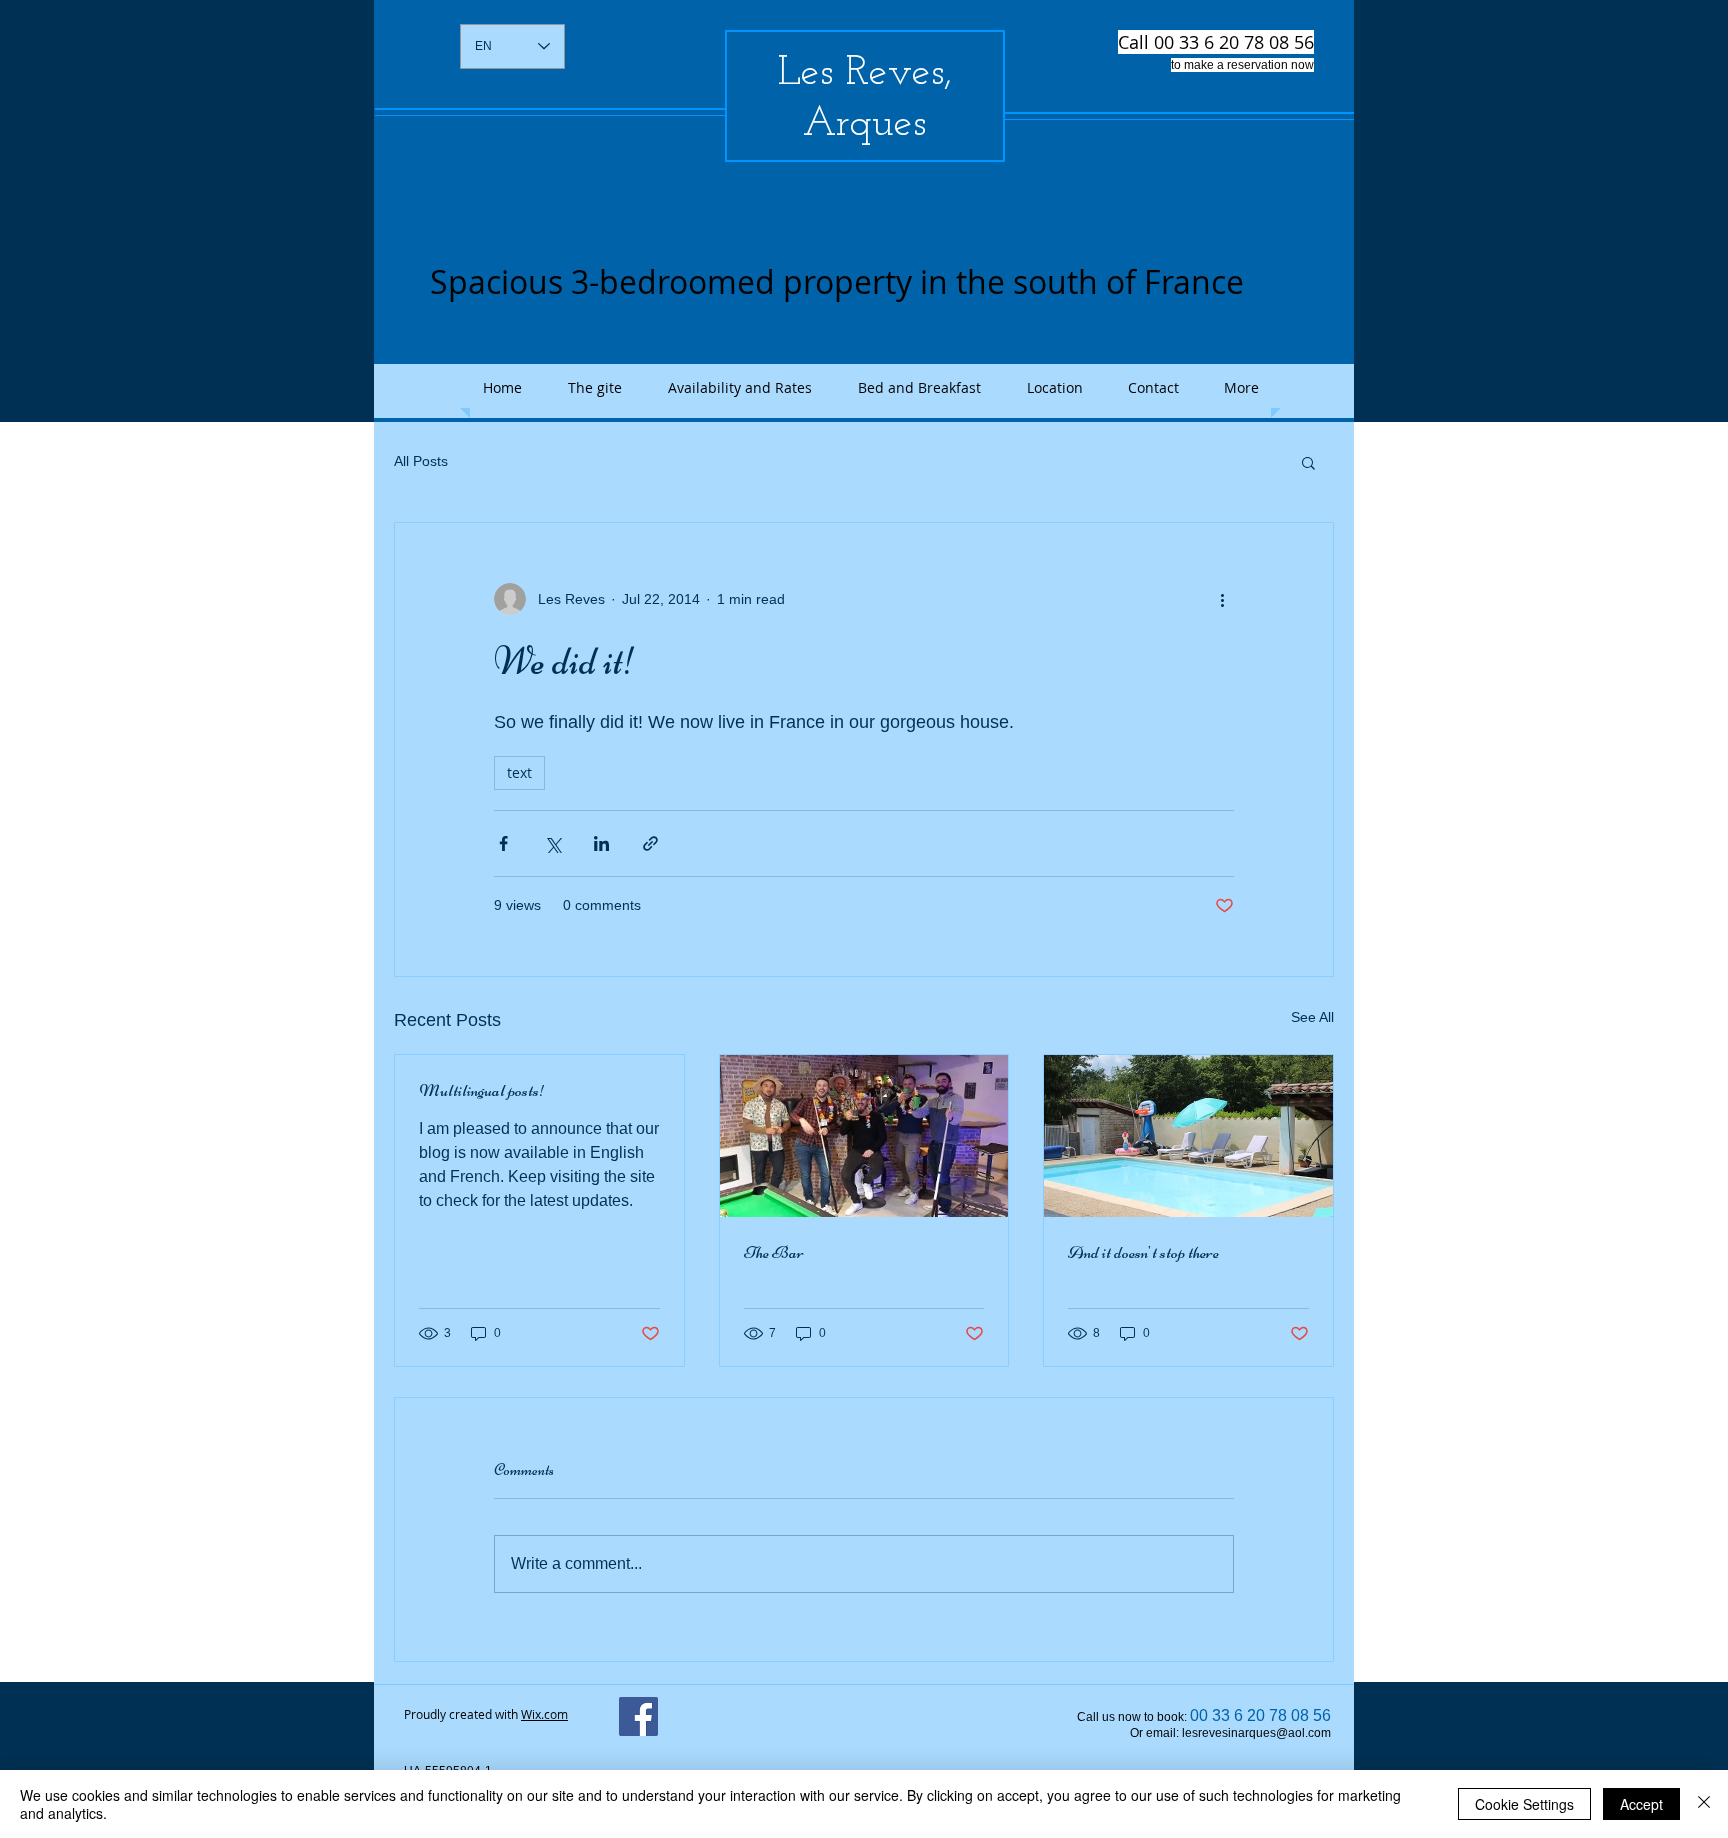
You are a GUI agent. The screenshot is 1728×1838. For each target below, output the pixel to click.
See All (1312, 1017)
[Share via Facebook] (503, 843)
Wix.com (544, 1714)
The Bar (774, 1252)
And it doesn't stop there (1143, 1252)
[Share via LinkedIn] (601, 843)
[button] (1308, 462)
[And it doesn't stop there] (1188, 1136)
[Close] (1704, 1804)
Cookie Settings (1524, 1804)
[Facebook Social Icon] (638, 1716)
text (519, 772)
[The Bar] (864, 1136)
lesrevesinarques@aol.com (1256, 1733)
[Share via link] (650, 843)
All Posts (421, 461)
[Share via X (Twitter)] (552, 843)
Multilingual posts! (482, 1090)
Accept (1641, 1804)
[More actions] (1222, 599)
